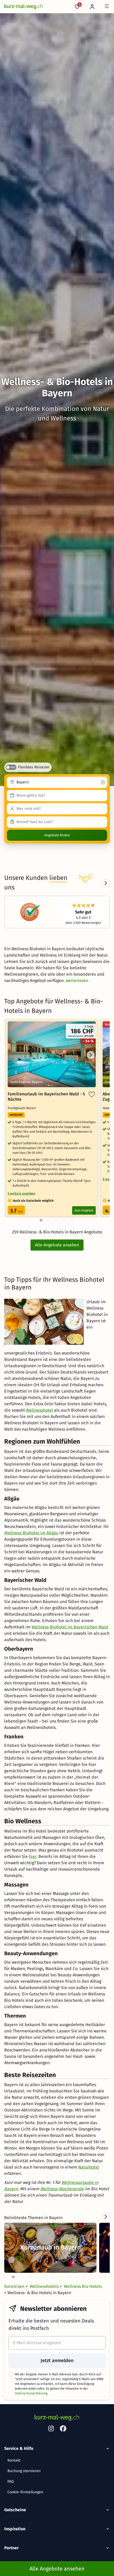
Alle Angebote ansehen (57, 1245)
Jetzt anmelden (57, 2361)
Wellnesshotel (40, 1410)
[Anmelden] (92, 7)
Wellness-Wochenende (62, 2189)
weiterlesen (77, 981)
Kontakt (14, 2460)
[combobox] (57, 782)
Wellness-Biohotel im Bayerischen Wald (70, 1627)
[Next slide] (106, 883)
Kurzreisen (15, 2286)
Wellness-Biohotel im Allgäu (31, 1533)
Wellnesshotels (45, 2286)
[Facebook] (63, 2430)
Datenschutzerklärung (31, 2393)
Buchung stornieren (24, 2471)
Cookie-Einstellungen (25, 2492)
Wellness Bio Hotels (83, 2286)
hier (33, 1856)
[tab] (13, 2277)
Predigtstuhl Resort (23, 1108)
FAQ (11, 2481)
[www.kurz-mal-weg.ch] (24, 7)
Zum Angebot (84, 1210)
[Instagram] (51, 2430)
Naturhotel (89, 2167)
